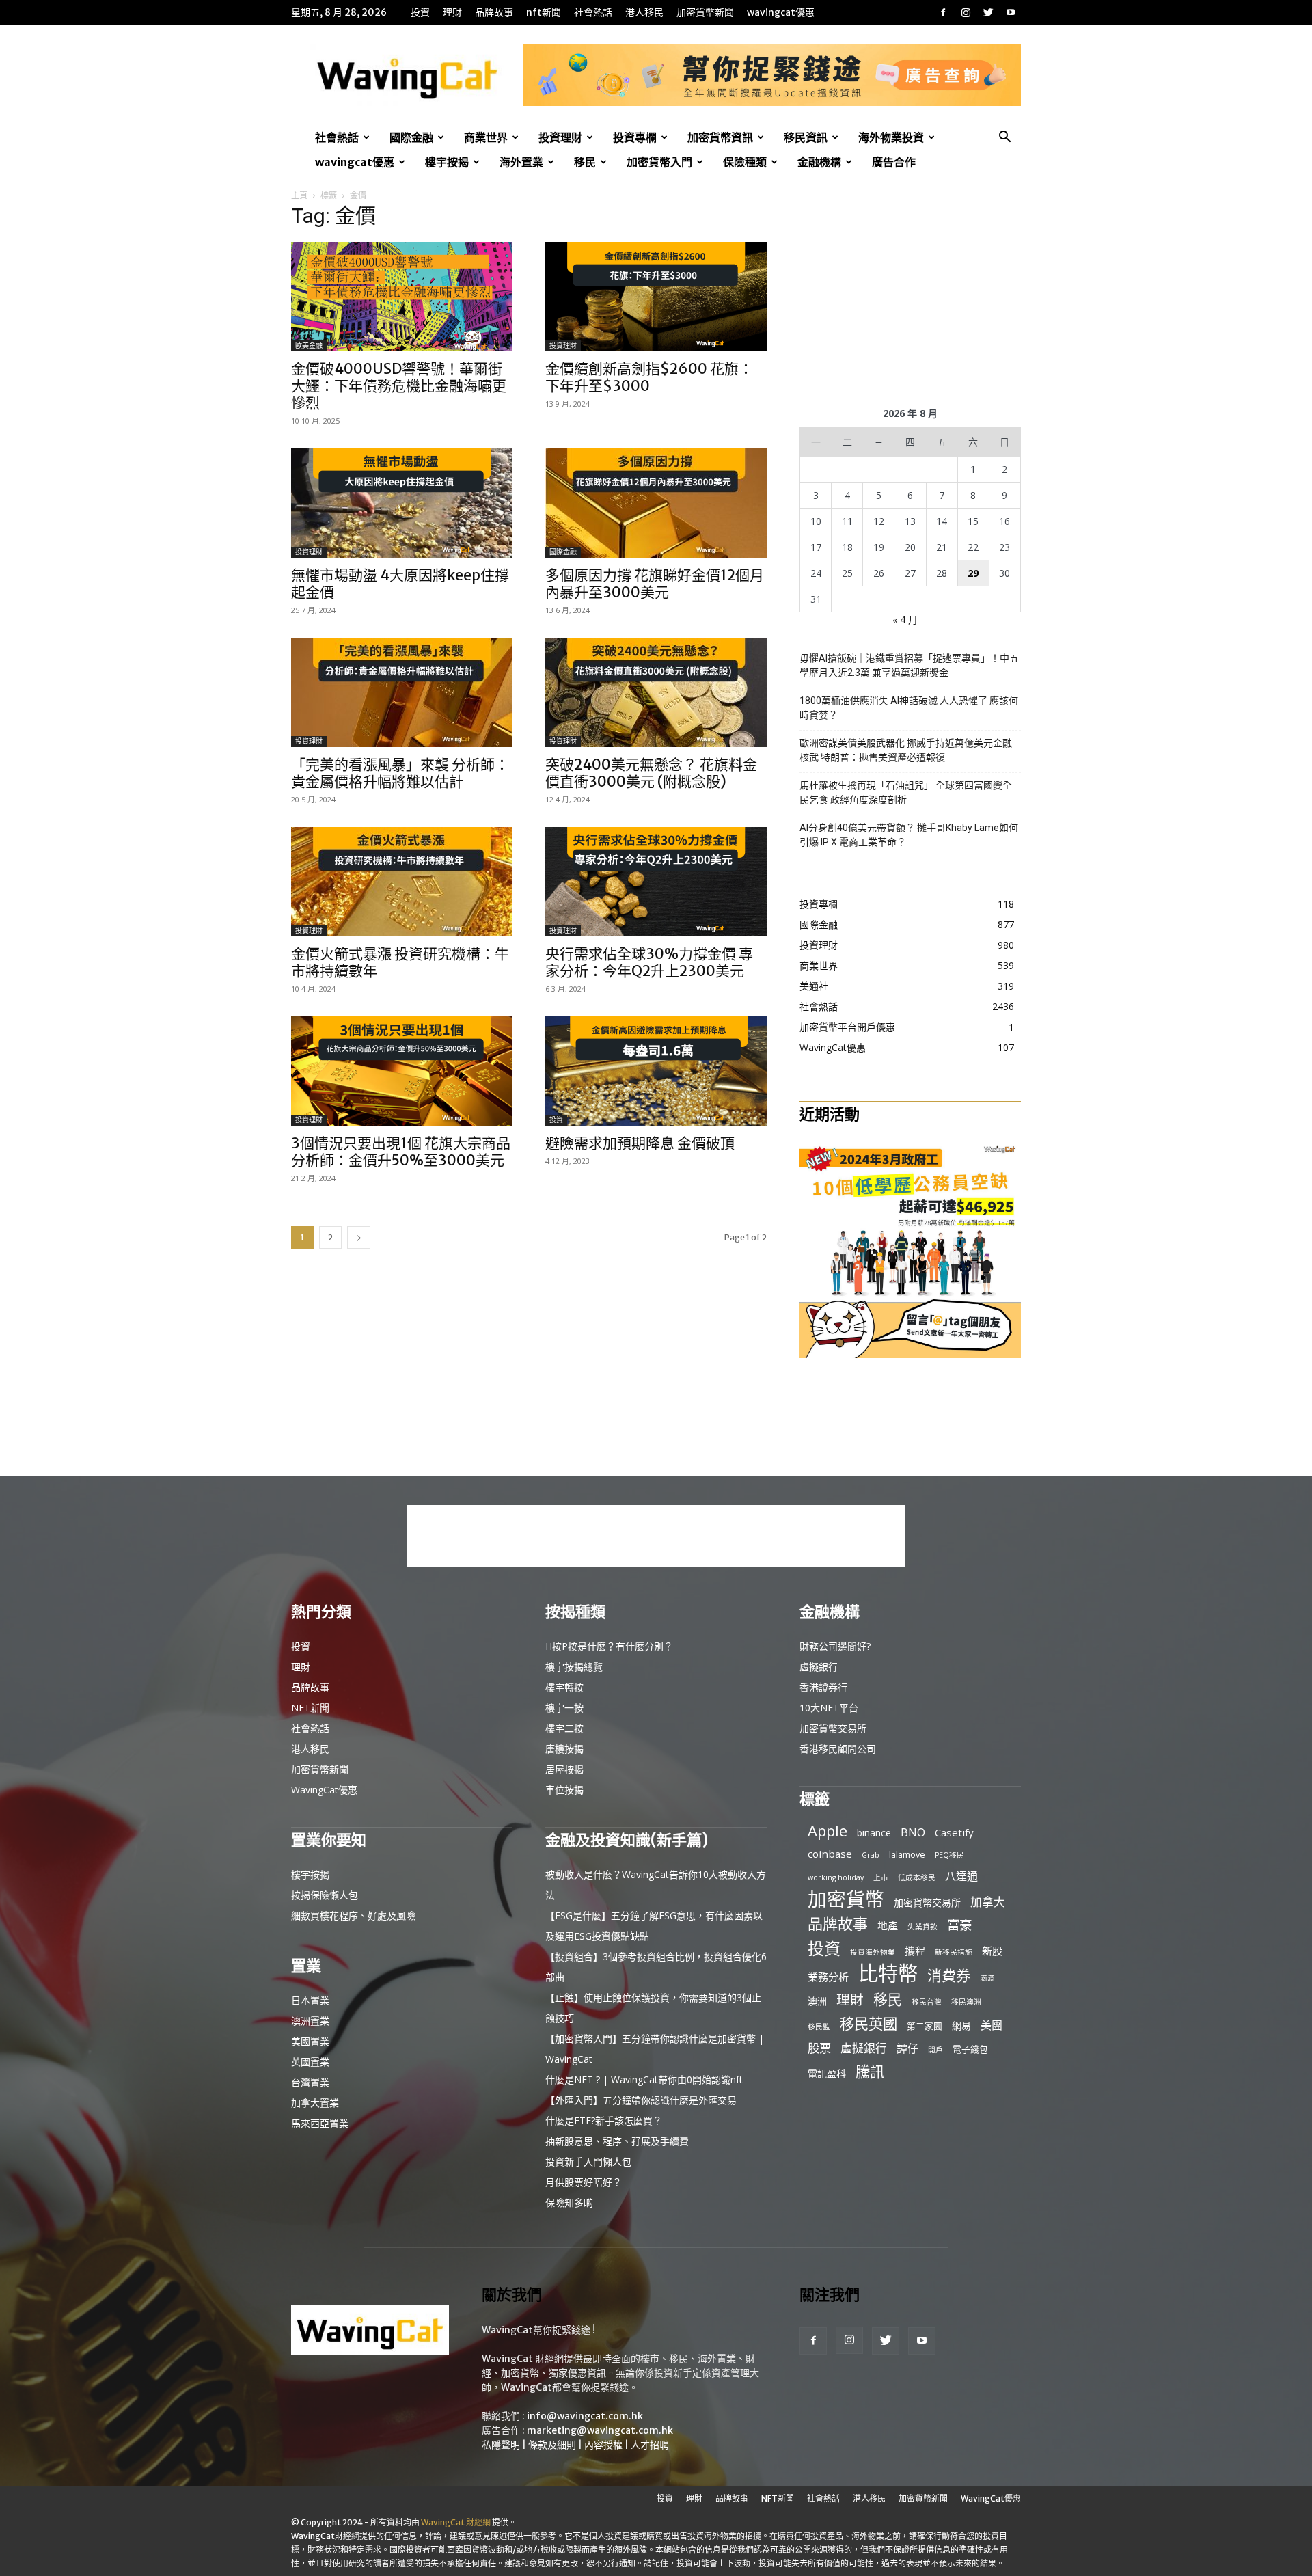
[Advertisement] (910, 295)
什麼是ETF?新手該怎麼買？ (604, 2120)
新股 (992, 1951)
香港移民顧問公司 (838, 1749)
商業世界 (486, 137)
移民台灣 (927, 2002)
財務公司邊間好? (835, 1646)
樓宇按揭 (447, 162)
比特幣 (888, 1974)
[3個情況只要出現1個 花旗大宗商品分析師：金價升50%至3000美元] (402, 1071)
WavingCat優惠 (781, 12)
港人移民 (644, 12)
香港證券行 (823, 1687)
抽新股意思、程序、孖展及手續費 (617, 2141)
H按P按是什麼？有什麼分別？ (609, 1646)
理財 (452, 12)
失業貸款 (922, 1927)
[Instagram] (966, 12)
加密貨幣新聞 (705, 12)
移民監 (819, 2026)
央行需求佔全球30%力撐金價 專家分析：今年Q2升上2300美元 (649, 962)
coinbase (830, 1854)
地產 (888, 1925)
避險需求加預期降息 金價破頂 (640, 1143)
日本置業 (310, 2000)
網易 (961, 2025)
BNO (913, 1833)
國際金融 (411, 137)
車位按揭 (564, 1790)
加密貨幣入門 (659, 162)
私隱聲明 (501, 2445)
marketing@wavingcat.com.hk (600, 2430)
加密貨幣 (846, 1899)
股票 (819, 2048)
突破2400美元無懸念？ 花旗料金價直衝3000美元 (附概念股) (651, 773)
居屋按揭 (564, 1769)
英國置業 (310, 2062)
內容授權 (603, 2445)
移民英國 (869, 2023)
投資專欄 (635, 137)
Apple (828, 1831)
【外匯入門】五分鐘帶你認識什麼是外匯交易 (641, 2100)
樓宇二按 (564, 1728)
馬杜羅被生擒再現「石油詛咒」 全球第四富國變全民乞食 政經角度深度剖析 (906, 792)
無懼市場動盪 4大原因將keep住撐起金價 (400, 584)
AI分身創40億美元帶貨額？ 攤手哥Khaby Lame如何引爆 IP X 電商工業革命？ (909, 835)
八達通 (961, 1876)
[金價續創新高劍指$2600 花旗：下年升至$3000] (656, 297)
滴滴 (987, 1978)
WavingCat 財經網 (456, 2522)
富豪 (959, 1924)
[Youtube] (1011, 12)
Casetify (954, 1832)
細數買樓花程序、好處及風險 (353, 1915)
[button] (1004, 138)
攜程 (915, 1951)
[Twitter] (988, 12)
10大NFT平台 (829, 1708)
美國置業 (310, 2041)
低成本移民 (917, 1877)
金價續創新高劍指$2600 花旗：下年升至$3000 (649, 377)
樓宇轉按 (564, 1687)
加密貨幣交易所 (833, 1728)
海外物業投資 (891, 137)
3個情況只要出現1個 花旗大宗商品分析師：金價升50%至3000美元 (401, 1152)
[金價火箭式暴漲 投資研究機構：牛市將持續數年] (402, 882)
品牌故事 (494, 12)
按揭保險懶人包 (325, 1895)
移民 (585, 162)
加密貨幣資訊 (720, 137)
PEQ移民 (949, 1855)
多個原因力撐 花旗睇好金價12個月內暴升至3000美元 (655, 584)
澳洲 (817, 2001)
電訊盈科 (827, 2073)
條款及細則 (552, 2445)
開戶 (935, 2050)
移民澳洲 (966, 2002)
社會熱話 (593, 12)
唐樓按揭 (564, 1749)
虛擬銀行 (819, 1667)
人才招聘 (650, 2445)
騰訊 (870, 2071)
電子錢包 (970, 2049)
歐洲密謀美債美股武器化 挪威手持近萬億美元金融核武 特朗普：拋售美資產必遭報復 (906, 750)
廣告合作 (894, 162)
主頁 (299, 195)
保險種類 (745, 162)
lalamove (907, 1854)
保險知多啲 (569, 2202)
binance (874, 1833)
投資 (420, 12)
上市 (881, 1877)
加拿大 (988, 1902)
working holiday (836, 1877)
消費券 (949, 1976)
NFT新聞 (544, 12)
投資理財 (560, 137)
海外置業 (521, 162)
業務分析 (828, 1977)
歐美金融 (309, 345)
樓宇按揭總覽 (574, 1667)
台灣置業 (310, 2082)
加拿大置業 (315, 2103)
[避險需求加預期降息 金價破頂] (656, 1071)
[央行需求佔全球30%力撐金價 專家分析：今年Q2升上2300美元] (656, 882)
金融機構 (819, 162)
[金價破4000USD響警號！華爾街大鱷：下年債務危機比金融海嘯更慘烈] (402, 297)
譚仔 (907, 2049)
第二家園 (925, 2026)
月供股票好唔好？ (584, 2182)
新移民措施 (954, 1952)
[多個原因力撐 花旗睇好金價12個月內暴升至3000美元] (656, 503)
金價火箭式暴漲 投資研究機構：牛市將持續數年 (400, 962)
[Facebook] (943, 12)
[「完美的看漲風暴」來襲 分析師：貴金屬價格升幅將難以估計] (402, 692)
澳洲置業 (310, 2021)
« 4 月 (905, 620)
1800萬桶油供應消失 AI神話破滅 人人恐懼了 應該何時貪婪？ (909, 708)
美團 (992, 2025)
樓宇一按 (564, 1708)
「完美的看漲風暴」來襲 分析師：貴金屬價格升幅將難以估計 (400, 773)
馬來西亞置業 (320, 2123)
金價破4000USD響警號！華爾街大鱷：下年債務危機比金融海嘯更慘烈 (399, 386)
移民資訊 (806, 137)
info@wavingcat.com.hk (585, 2416)
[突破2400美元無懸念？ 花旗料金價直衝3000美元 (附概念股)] (656, 692)
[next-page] (359, 1237)
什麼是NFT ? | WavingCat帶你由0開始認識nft (644, 2079)
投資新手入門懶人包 (588, 2161)
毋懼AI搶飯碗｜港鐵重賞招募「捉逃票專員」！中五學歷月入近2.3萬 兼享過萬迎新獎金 (909, 665)
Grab (871, 1855)
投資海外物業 (873, 1952)
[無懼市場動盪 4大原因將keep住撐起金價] (402, 503)
